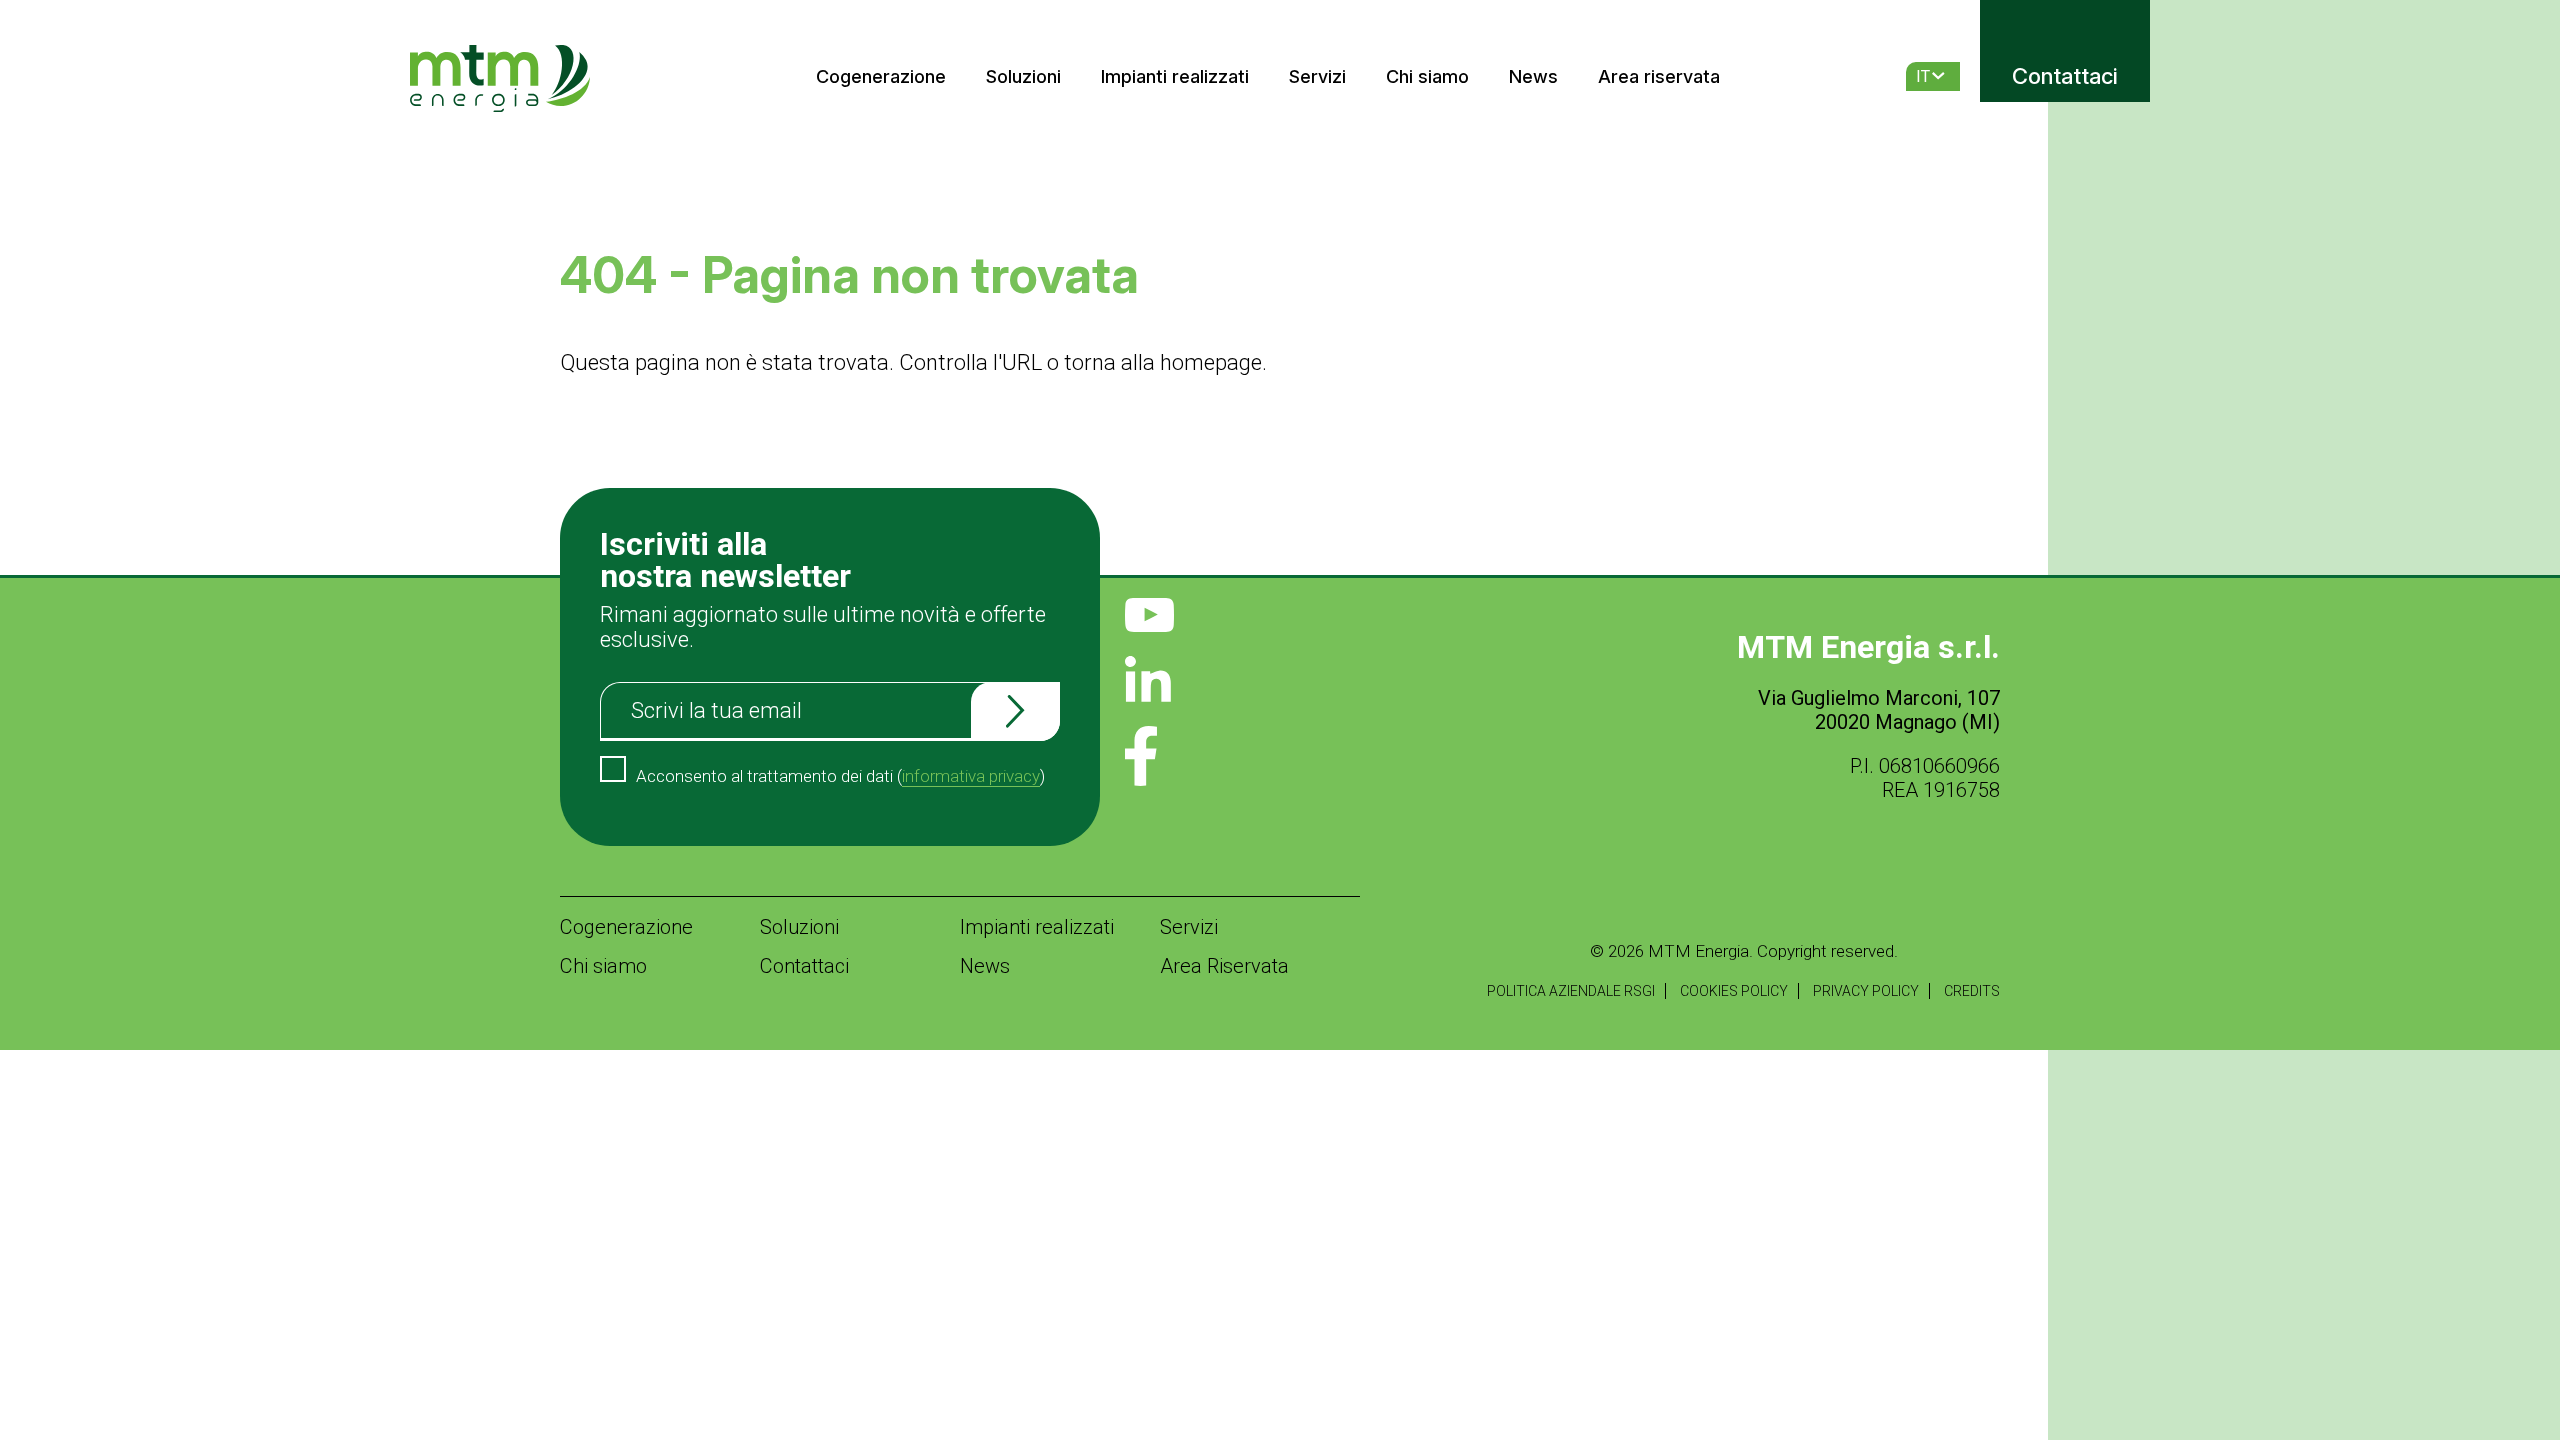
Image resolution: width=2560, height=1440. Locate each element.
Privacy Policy (1866, 991)
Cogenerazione (881, 76)
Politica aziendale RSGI (1571, 991)
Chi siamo (1427, 76)
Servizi (1317, 76)
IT (1923, 76)
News (1533, 76)
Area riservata (1659, 76)
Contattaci (2065, 76)
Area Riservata (1224, 966)
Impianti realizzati (1175, 76)
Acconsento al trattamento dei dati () (840, 776)
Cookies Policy (1734, 991)
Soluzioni (1023, 76)
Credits (1972, 991)
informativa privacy (971, 776)
